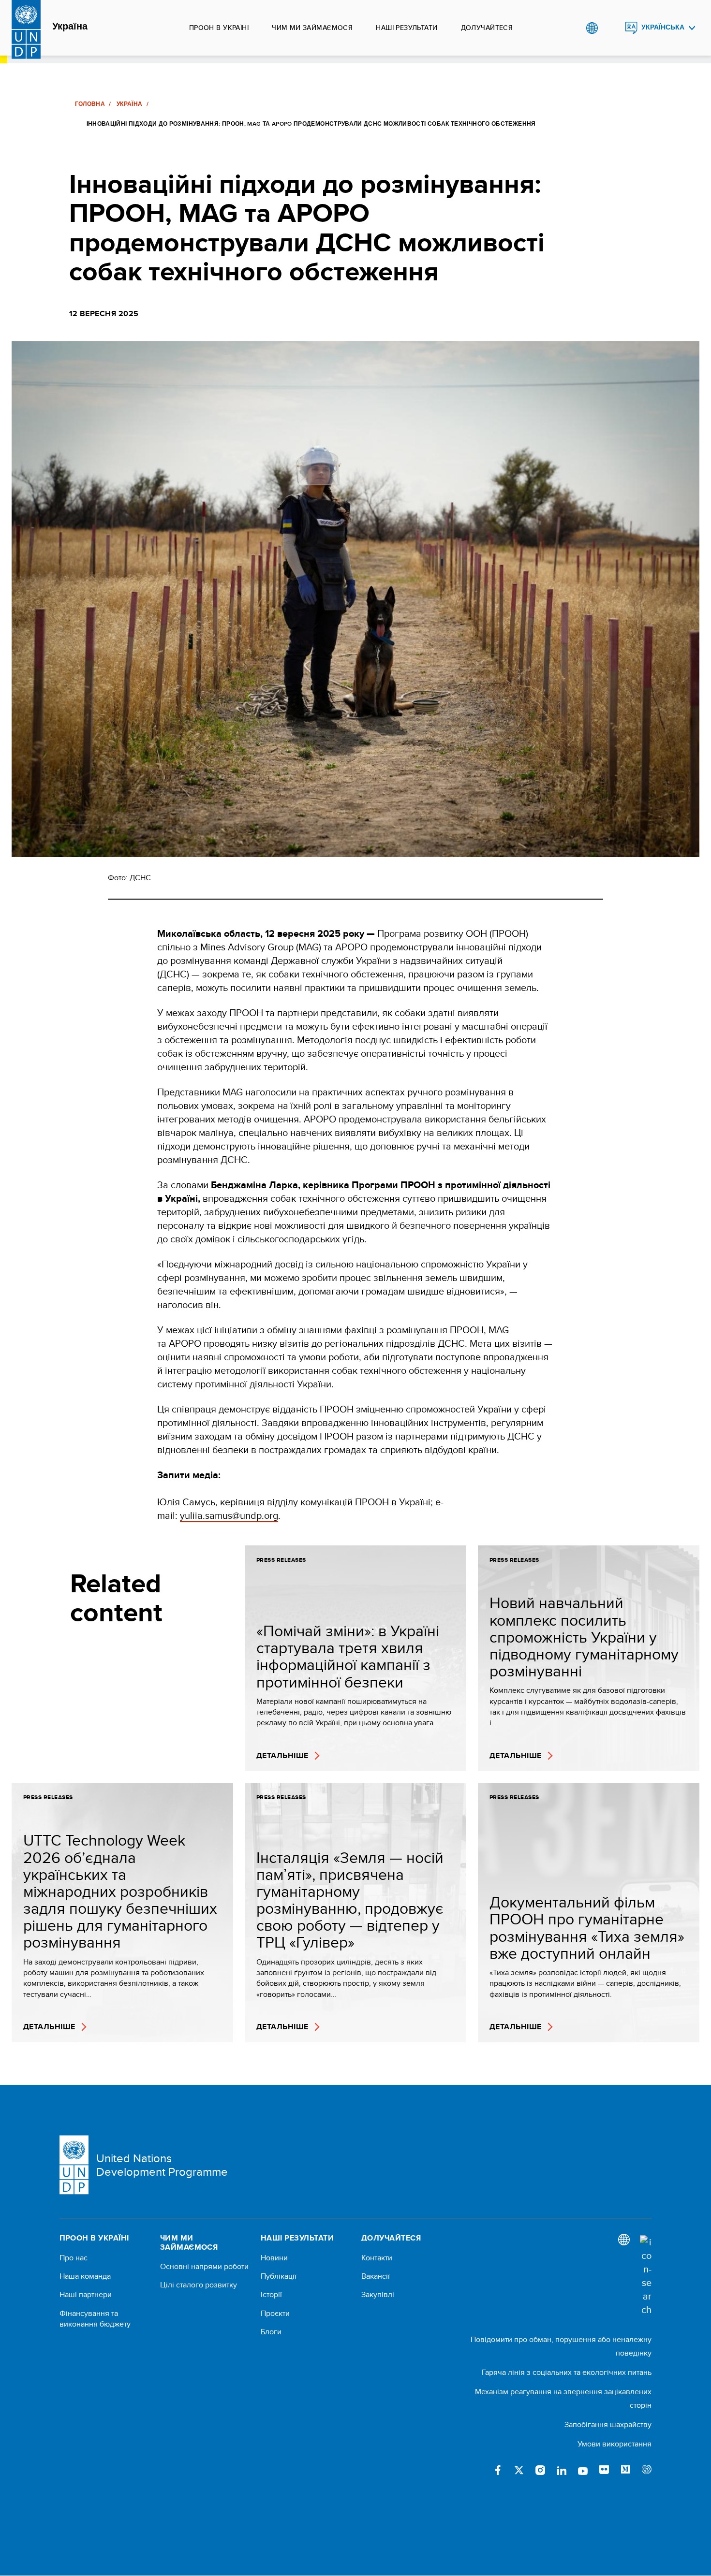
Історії (271, 2295)
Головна (90, 104)
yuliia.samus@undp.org (229, 1515)
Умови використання (615, 2444)
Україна (70, 27)
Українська (663, 27)
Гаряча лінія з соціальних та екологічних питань (567, 2372)
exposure (647, 2470)
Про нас (74, 2258)
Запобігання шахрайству (608, 2424)
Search (612, 28)
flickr (604, 2470)
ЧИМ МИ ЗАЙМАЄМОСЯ (312, 28)
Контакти (377, 2258)
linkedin (562, 2470)
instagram (540, 2470)
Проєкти (275, 2314)
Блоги (271, 2332)
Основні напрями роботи (204, 2267)
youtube (583, 2470)
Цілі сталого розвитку (199, 2285)
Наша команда (85, 2276)
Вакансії (376, 2276)
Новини (274, 2258)
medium (625, 2470)
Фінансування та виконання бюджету (95, 2319)
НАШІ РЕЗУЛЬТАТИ (407, 28)
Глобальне (592, 28)
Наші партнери (86, 2295)
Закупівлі (378, 2295)
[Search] (646, 2276)
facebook (498, 2470)
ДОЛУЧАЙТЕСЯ (487, 28)
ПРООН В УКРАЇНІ (219, 28)
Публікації (279, 2276)
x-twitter (519, 2470)
